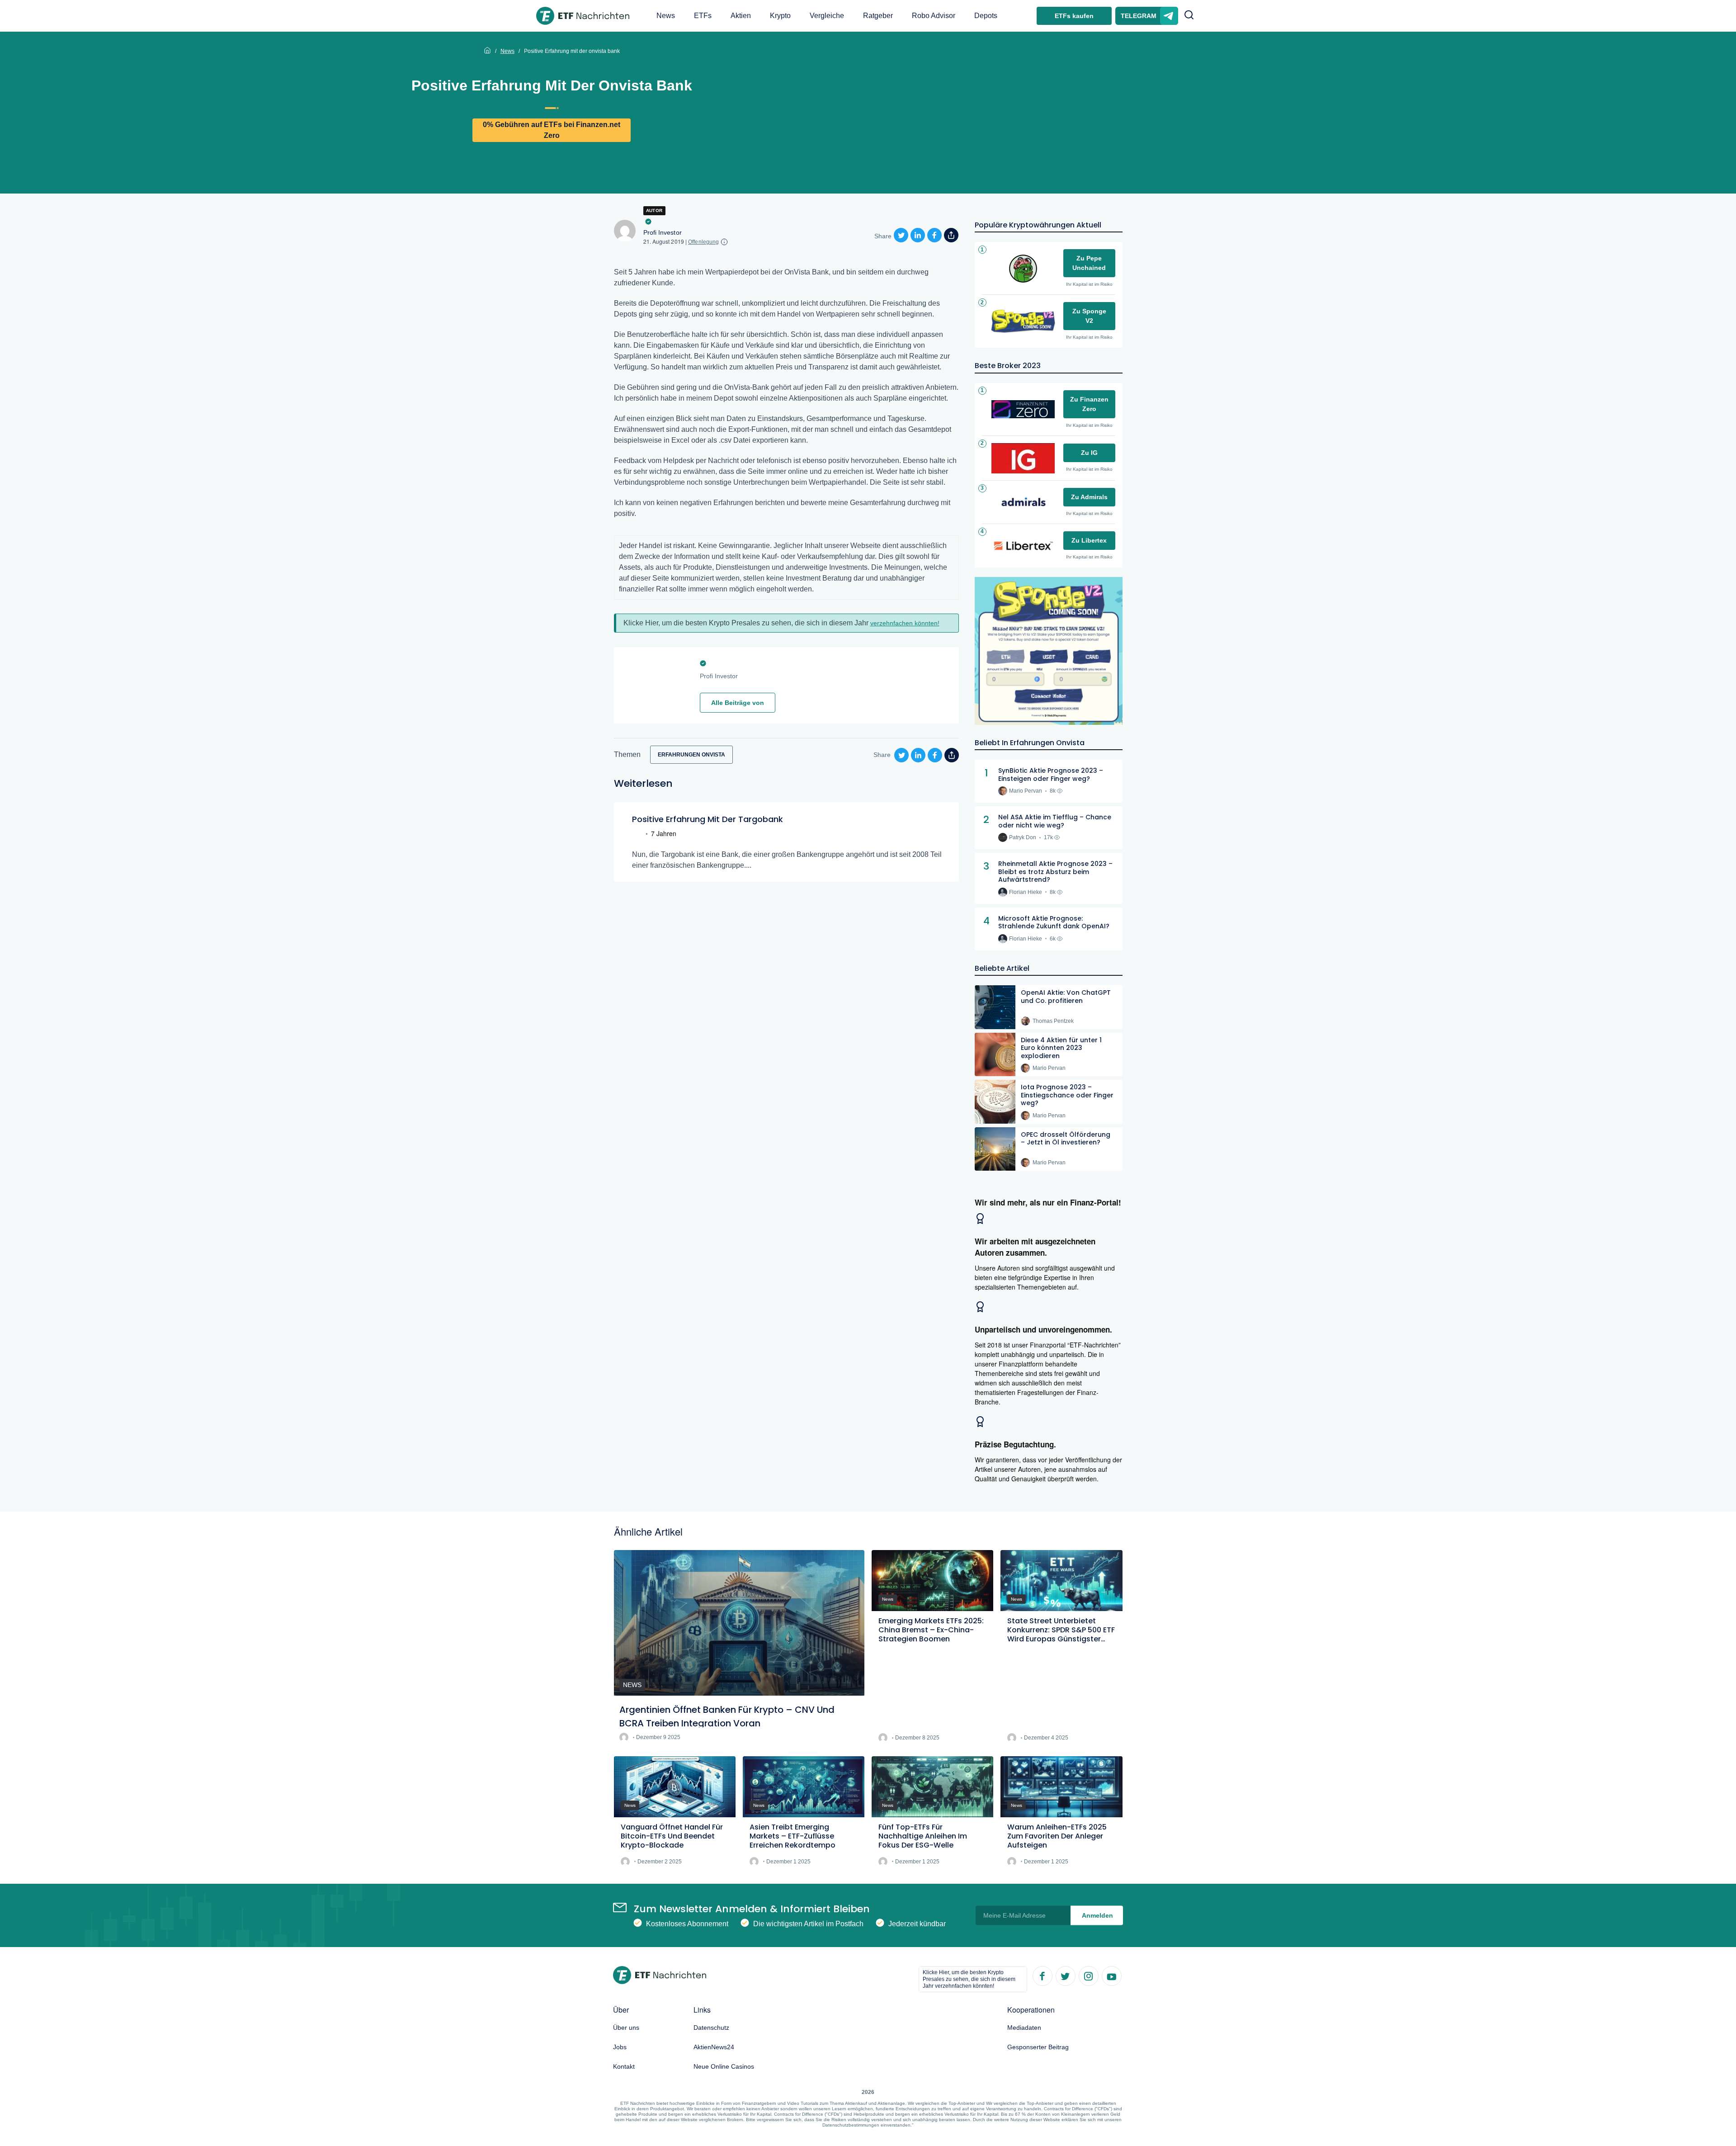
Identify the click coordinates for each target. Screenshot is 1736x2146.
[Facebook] (1042, 1976)
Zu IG (1089, 453)
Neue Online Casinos (724, 2066)
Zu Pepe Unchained (1089, 263)
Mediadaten (1024, 2028)
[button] (1189, 16)
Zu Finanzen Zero (1089, 404)
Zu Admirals (1089, 497)
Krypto (780, 16)
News (666, 16)
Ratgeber (878, 16)
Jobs (620, 2047)
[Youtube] (1111, 1976)
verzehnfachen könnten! (905, 623)
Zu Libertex (1089, 540)
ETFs (703, 16)
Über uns (626, 2028)
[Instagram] (1088, 1976)
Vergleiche (827, 16)
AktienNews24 (714, 2047)
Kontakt (624, 2066)
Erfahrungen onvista (691, 755)
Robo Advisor (934, 16)
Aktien (741, 16)
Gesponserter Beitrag (1038, 2047)
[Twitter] (1065, 1976)
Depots (986, 16)
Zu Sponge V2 (1089, 316)
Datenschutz (711, 2028)
